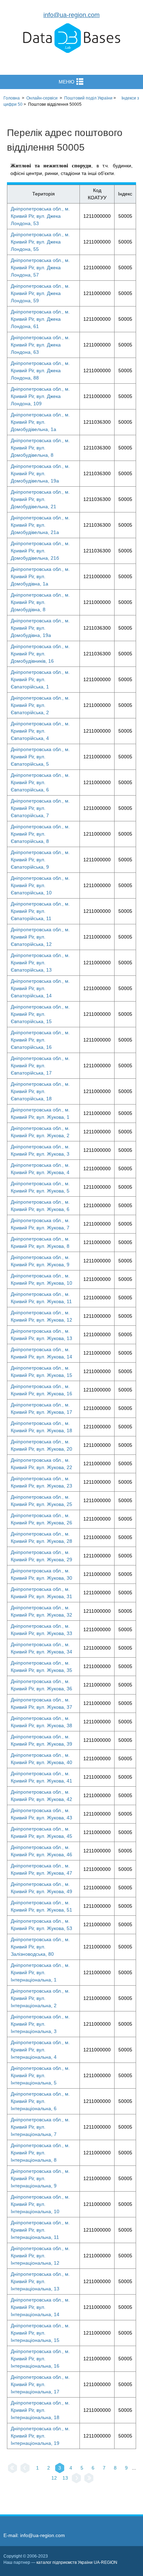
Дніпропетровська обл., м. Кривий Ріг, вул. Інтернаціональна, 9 (40, 2178)
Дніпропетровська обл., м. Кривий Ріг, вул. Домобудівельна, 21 (40, 499)
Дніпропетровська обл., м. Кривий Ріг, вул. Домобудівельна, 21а (40, 525)
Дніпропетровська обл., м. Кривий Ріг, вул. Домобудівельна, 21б (40, 551)
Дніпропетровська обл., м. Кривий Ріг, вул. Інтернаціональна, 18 (40, 2410)
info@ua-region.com (71, 15)
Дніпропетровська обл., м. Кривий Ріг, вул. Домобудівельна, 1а (40, 422)
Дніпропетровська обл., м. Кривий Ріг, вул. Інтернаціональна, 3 (40, 2024)
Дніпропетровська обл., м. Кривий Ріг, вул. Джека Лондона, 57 (40, 268)
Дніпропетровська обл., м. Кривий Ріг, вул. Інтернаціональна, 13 (40, 2281)
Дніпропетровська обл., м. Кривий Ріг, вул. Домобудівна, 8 (40, 602)
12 (54, 2478)
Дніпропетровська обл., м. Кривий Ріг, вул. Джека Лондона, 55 (40, 242)
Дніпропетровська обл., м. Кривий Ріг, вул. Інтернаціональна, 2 (40, 1998)
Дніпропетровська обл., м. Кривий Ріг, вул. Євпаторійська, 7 (40, 808)
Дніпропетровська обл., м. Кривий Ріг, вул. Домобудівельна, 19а (40, 473)
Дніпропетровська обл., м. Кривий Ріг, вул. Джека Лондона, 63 (40, 345)
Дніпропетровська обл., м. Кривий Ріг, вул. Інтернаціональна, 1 (40, 1972)
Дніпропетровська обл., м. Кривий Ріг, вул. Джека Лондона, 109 (40, 396)
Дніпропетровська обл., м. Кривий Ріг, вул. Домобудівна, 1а (40, 576)
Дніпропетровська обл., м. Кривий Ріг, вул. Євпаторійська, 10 (40, 885)
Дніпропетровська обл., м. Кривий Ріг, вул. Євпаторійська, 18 (40, 1091)
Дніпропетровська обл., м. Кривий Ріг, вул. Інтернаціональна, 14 (40, 2307)
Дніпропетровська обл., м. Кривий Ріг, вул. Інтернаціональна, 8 (40, 2153)
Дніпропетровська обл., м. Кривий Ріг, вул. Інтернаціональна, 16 (40, 2359)
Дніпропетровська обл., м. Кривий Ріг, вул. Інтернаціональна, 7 (40, 2127)
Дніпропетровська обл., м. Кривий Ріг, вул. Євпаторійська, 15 (40, 1014)
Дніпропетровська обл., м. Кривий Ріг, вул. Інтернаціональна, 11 (40, 2230)
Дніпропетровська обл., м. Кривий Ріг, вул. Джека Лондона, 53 (40, 216)
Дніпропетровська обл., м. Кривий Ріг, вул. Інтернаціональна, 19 (40, 2436)
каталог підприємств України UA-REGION (77, 2562)
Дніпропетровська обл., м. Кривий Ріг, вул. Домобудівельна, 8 (40, 448)
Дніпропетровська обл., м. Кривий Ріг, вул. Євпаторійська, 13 (40, 963)
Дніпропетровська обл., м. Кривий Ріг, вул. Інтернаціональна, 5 (40, 2075)
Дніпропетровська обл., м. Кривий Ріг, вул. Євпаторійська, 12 (40, 937)
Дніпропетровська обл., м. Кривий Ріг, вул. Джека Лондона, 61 (40, 319)
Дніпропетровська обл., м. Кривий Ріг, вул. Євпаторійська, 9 (40, 860)
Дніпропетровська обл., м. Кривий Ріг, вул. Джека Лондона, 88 (40, 370)
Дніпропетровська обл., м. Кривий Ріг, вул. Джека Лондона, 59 (40, 293)
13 (65, 2478)
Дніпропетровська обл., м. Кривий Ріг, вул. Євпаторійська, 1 (40, 679)
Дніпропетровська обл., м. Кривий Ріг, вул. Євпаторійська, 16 (40, 1040)
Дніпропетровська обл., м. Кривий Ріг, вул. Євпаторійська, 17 (40, 1066)
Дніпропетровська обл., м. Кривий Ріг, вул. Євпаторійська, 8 (40, 834)
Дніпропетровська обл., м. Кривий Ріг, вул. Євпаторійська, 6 (40, 782)
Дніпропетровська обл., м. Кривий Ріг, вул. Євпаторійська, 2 (40, 705)
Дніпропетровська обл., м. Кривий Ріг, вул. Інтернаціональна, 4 (40, 2050)
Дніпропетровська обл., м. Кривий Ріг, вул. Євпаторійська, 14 (40, 988)
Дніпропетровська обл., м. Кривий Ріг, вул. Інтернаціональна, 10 (40, 2204)
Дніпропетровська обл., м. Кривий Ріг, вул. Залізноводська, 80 (40, 1947)
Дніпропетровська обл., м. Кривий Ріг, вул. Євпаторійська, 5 (40, 757)
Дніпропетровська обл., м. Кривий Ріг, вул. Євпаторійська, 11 (40, 911)
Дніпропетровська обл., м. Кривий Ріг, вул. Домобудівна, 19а (40, 628)
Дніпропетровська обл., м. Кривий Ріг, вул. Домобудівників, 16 (40, 654)
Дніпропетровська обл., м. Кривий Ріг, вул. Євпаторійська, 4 (40, 731)
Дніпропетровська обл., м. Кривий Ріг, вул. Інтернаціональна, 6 (40, 2101)
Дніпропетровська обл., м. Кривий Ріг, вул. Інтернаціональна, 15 (40, 2333)
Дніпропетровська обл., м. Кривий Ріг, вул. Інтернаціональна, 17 (40, 2384)
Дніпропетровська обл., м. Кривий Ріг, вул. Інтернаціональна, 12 (40, 2256)
